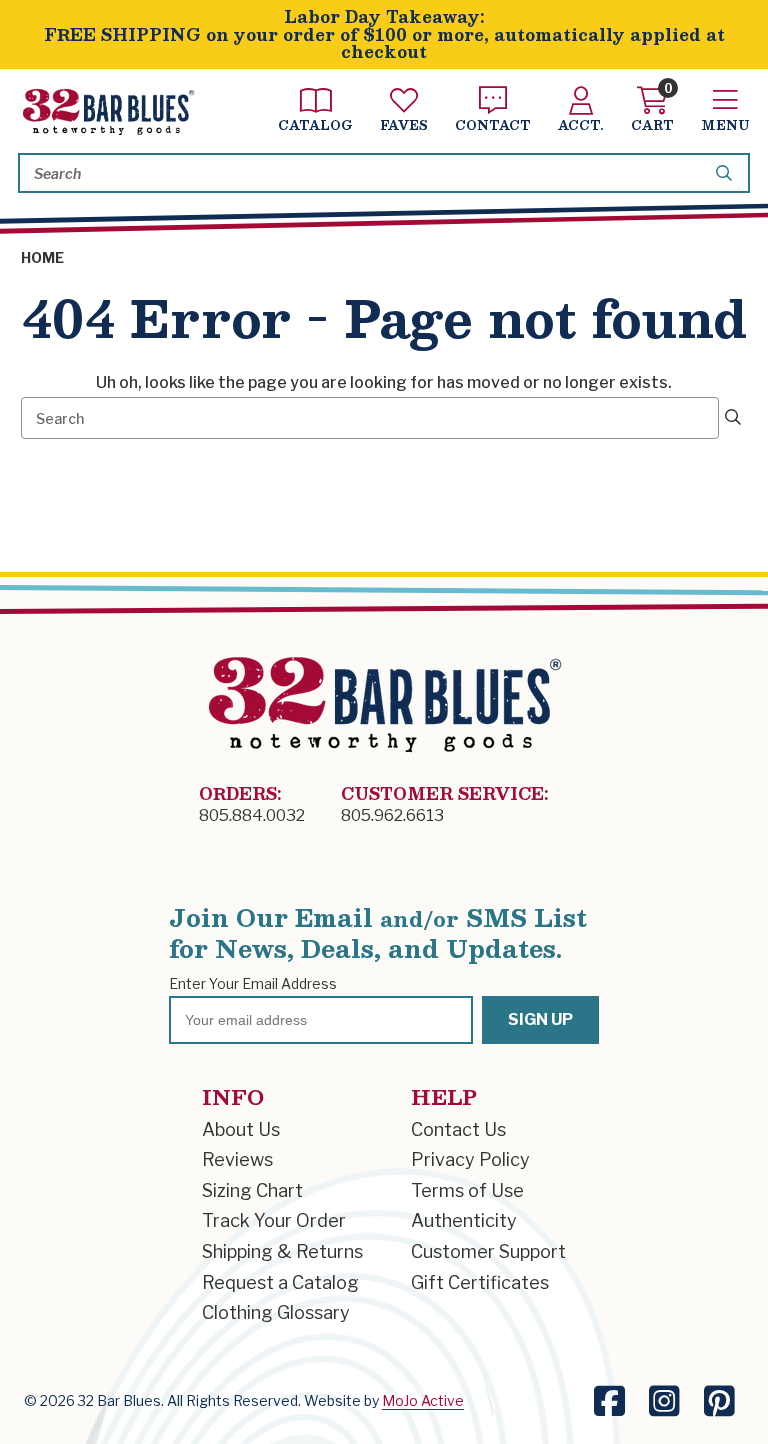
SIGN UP (540, 1019)
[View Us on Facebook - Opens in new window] (609, 1401)
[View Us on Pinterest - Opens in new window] (719, 1401)
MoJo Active (423, 1400)
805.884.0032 (252, 815)
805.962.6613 (392, 815)
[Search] (727, 173)
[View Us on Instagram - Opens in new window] (664, 1401)
